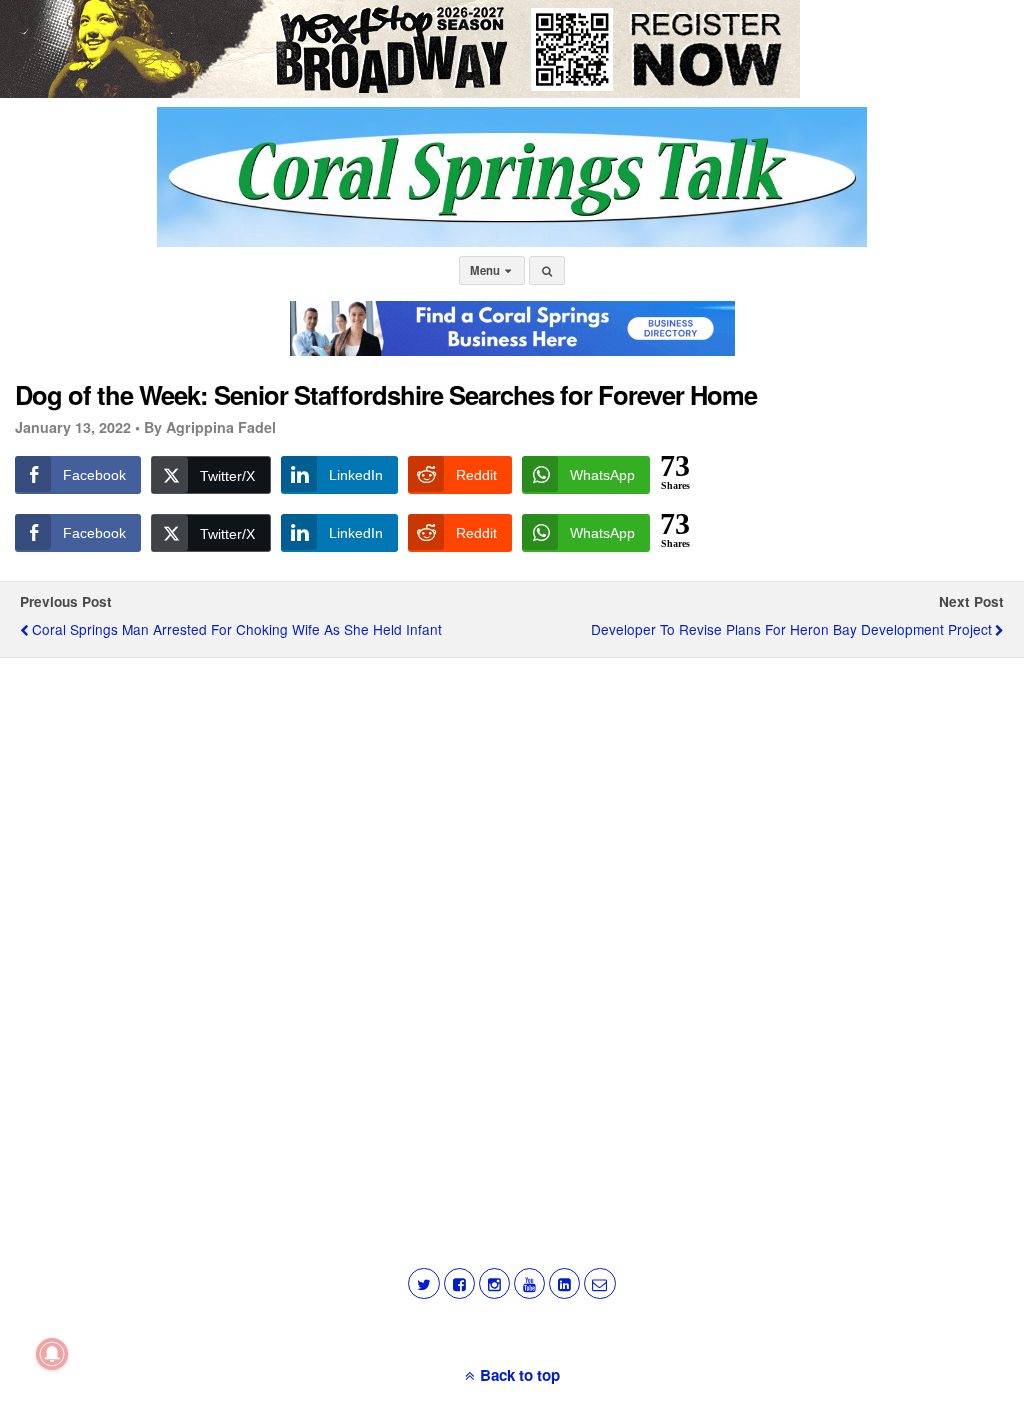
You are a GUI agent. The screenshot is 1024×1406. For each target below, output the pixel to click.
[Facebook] (459, 1283)
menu (486, 270)
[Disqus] (512, 928)
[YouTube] (529, 1283)
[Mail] (599, 1283)
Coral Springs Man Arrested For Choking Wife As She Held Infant (237, 629)
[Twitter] (423, 1283)
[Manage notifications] (52, 1354)
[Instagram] (494, 1283)
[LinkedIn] (564, 1283)
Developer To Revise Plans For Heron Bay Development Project (791, 629)
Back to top (520, 1375)
